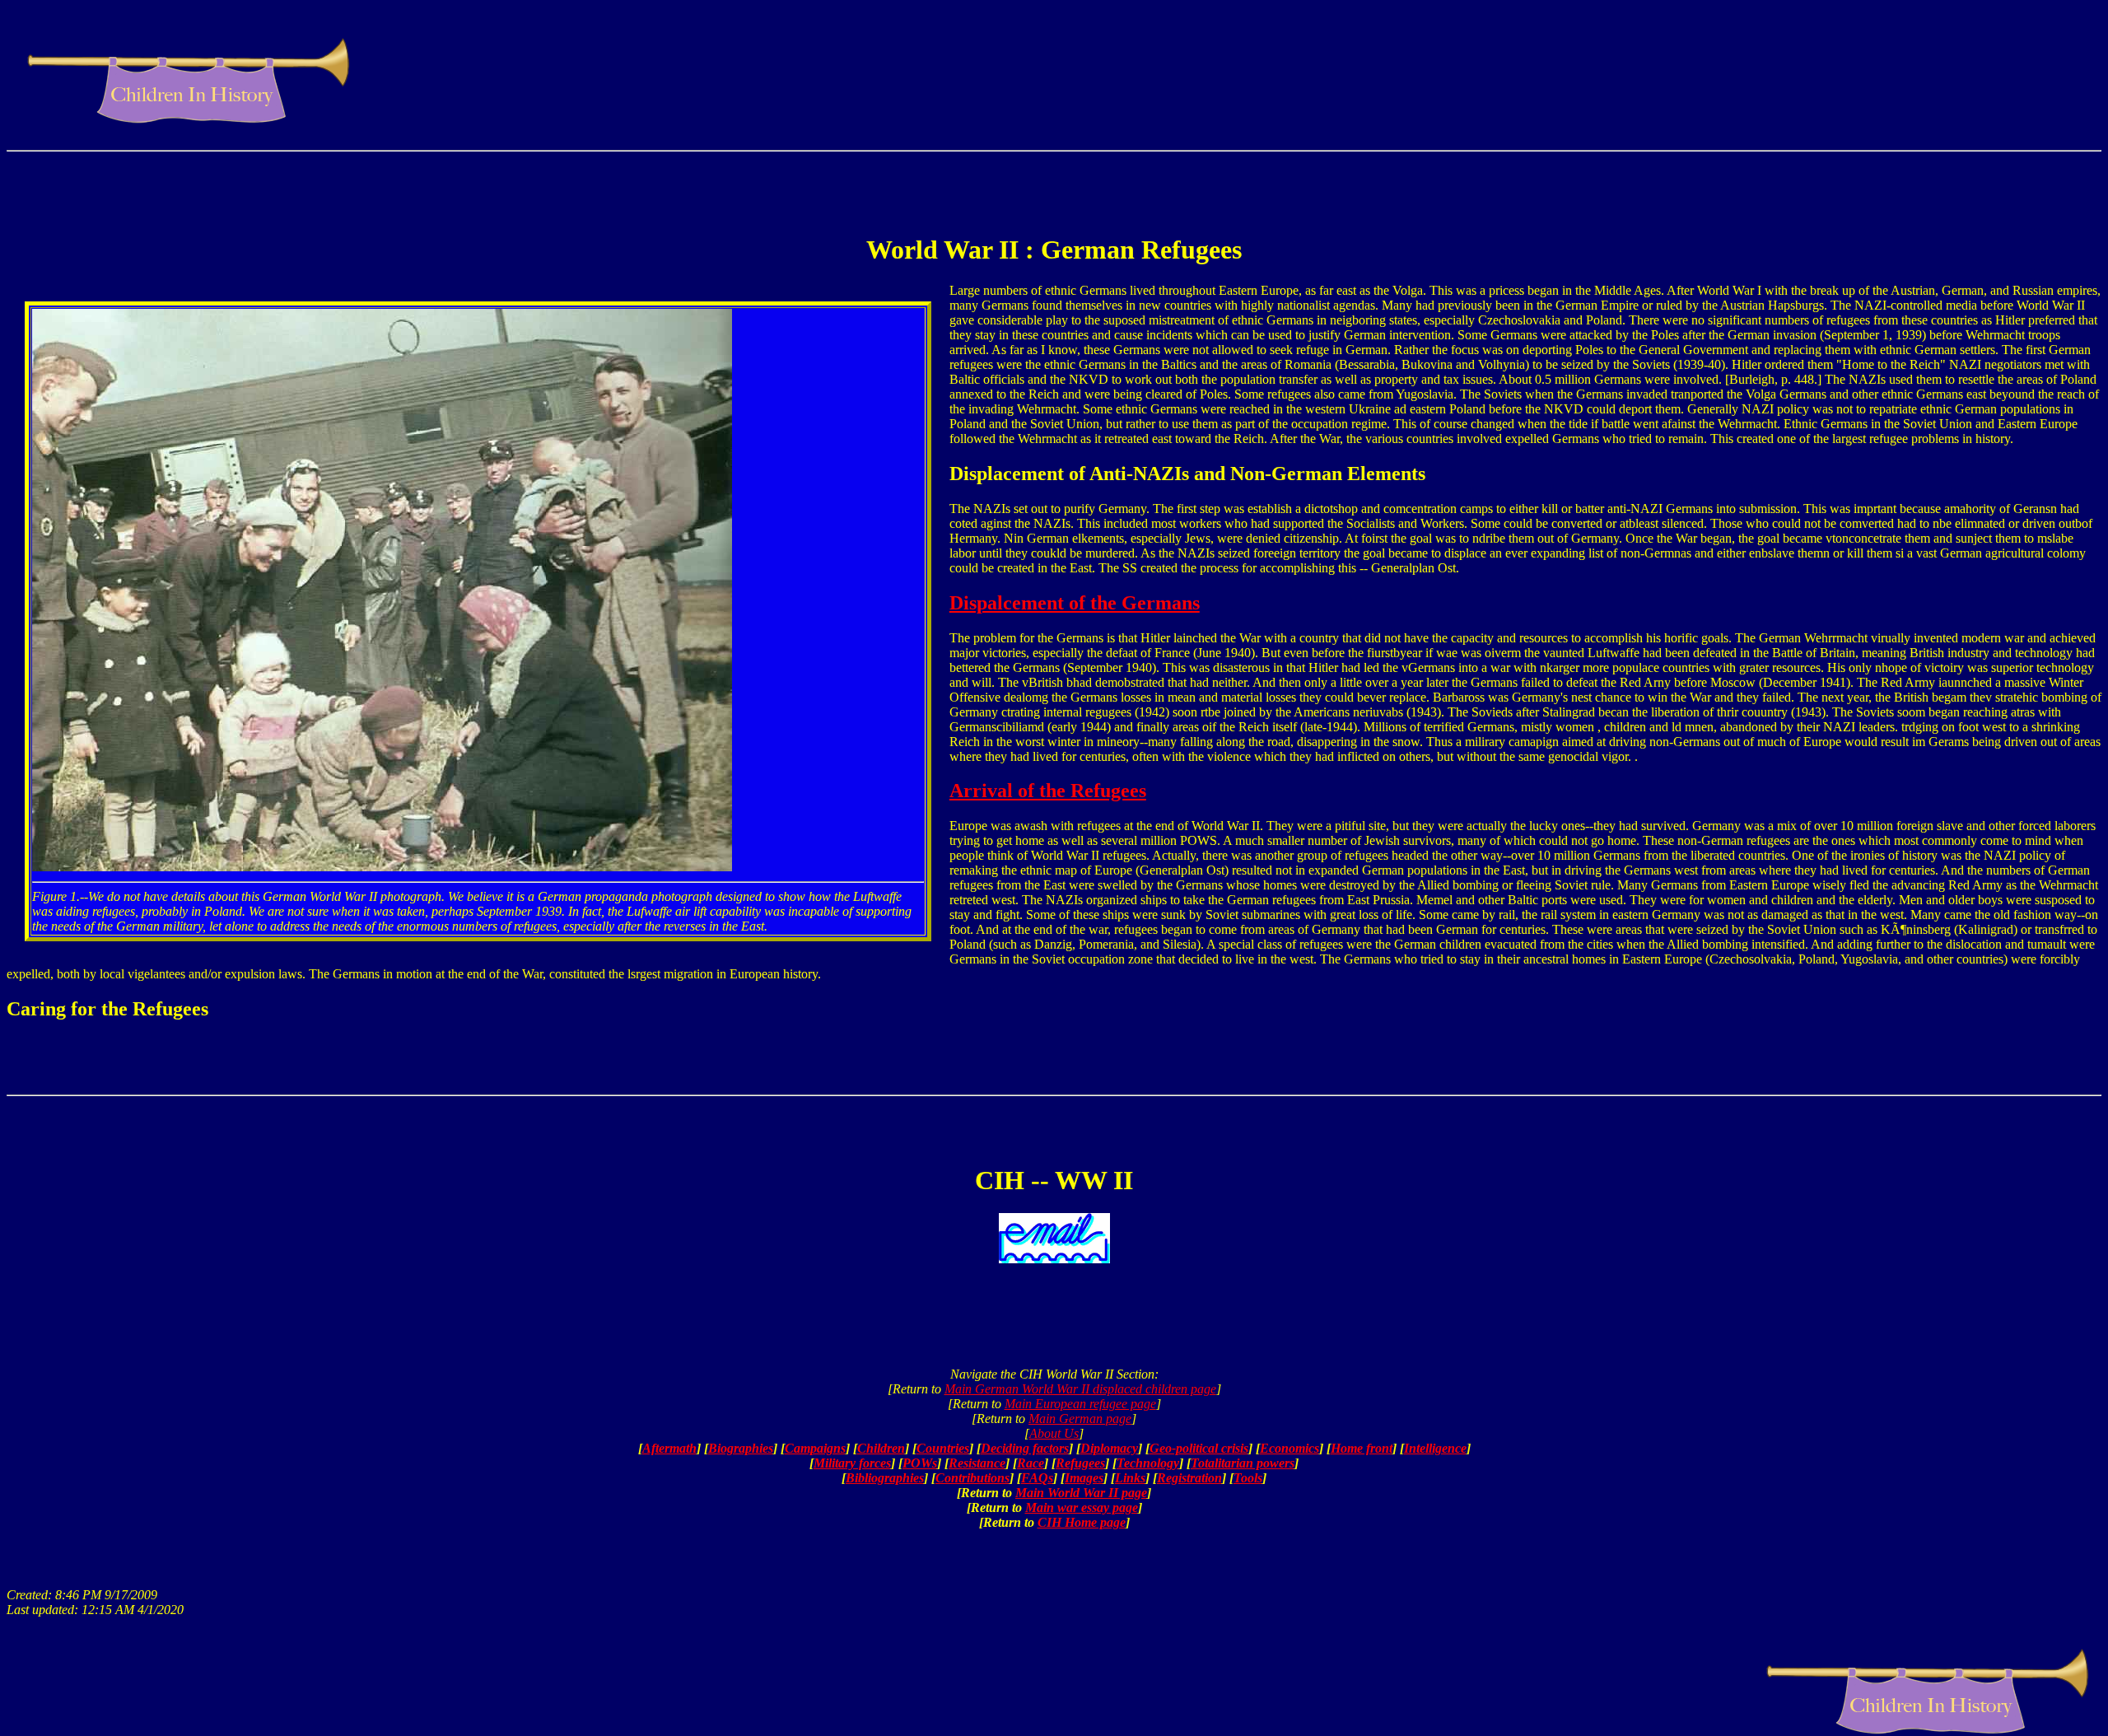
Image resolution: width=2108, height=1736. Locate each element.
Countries (943, 1448)
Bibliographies (885, 1478)
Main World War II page (1081, 1493)
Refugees (1080, 1463)
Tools (1248, 1478)
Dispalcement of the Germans (1075, 603)
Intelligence (1435, 1448)
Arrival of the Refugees (1048, 791)
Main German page (1080, 1419)
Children (881, 1448)
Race (1031, 1463)
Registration (1189, 1478)
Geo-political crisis (1199, 1448)
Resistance (977, 1463)
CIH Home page (1082, 1522)
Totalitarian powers (1243, 1463)
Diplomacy (1109, 1448)
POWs (920, 1463)
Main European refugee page (1080, 1404)
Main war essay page (1082, 1507)
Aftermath (669, 1448)
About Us (1054, 1433)
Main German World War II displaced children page (1080, 1389)
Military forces (852, 1463)
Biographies (741, 1448)
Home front (1362, 1448)
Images (1084, 1478)
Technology (1148, 1463)
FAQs (1037, 1478)
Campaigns (815, 1448)
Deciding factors (1025, 1448)
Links (1130, 1478)
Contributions (972, 1478)
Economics (1290, 1448)
